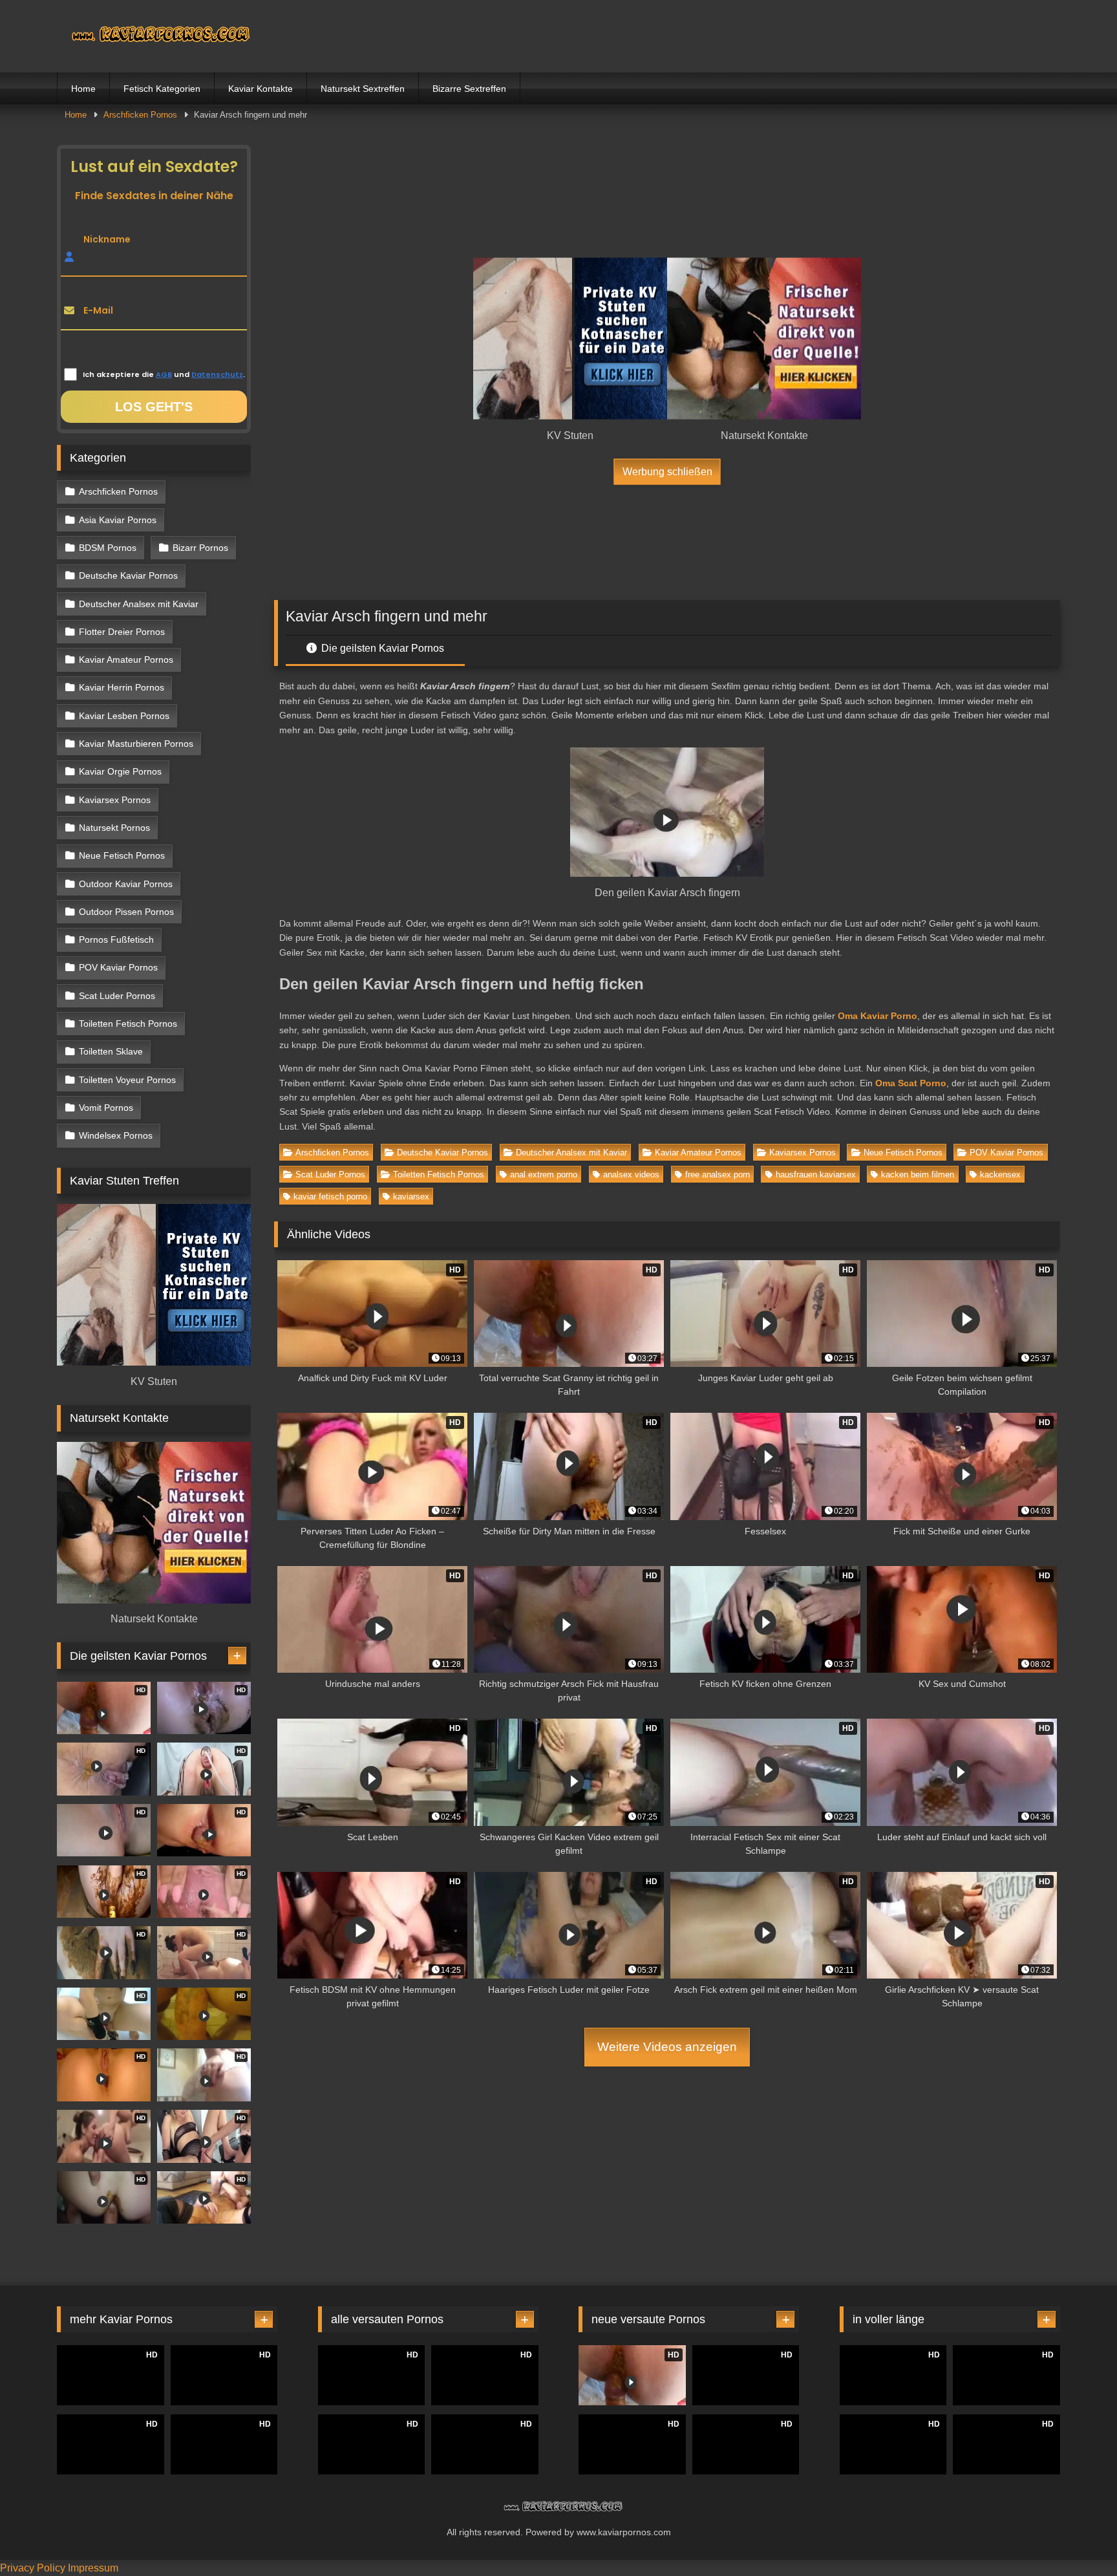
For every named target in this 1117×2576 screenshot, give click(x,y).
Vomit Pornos (106, 1108)
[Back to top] (1077, 2538)
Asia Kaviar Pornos (118, 520)
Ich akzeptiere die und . (164, 374)
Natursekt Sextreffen (363, 89)
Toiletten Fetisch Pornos (439, 1175)
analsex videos (631, 1175)
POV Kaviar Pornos (1006, 1153)
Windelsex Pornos (116, 1135)
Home (83, 89)
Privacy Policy (33, 2568)
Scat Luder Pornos (330, 1175)
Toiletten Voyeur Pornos (127, 1080)
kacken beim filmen (918, 1175)
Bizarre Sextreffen (469, 89)
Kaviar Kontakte (261, 89)
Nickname (107, 239)
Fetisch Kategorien (162, 89)
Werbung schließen (667, 471)
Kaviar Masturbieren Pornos (136, 744)
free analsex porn (718, 1175)
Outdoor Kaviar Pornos (126, 884)
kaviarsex (411, 1197)
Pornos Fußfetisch (116, 939)
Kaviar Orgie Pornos (120, 771)
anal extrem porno (544, 1175)
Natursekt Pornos (114, 828)
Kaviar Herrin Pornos (122, 687)
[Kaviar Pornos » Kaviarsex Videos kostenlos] (154, 36)
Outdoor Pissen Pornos (126, 912)
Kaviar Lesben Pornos (124, 716)
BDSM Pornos (108, 548)
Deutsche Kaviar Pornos (442, 1153)
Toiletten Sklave (111, 1051)
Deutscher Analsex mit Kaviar (571, 1153)
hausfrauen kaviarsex (816, 1175)
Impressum (93, 2568)
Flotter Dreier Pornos (122, 632)
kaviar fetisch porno (330, 1197)
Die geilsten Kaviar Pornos (381, 648)
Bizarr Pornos (200, 548)
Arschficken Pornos (140, 115)
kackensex (1000, 1175)
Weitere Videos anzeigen (667, 2047)
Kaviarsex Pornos (803, 1153)
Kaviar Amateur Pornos (698, 1153)
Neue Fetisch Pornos (903, 1153)
